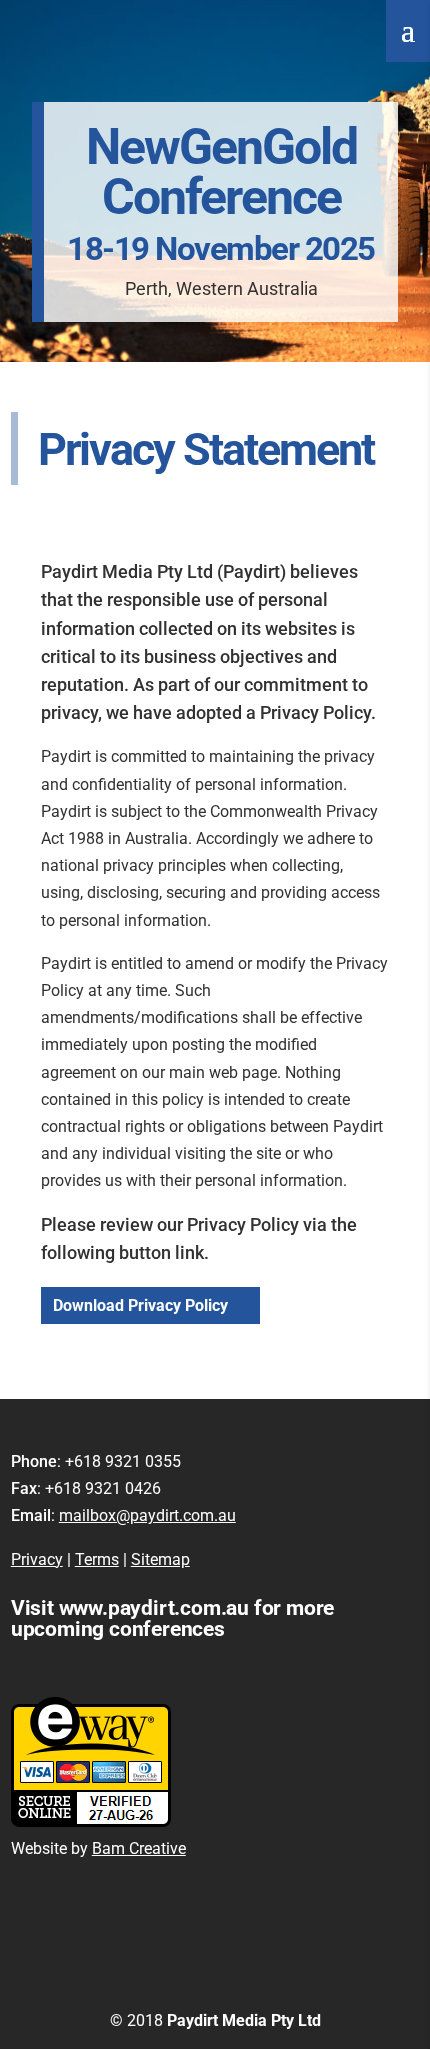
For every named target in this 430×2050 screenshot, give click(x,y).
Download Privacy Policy (140, 1305)
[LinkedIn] (266, 1986)
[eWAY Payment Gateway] (91, 1821)
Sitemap (160, 1559)
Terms (97, 1559)
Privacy (37, 1559)
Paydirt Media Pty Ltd (244, 2020)
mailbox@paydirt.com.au (147, 1515)
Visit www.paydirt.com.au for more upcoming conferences (172, 1618)
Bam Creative (139, 1848)
